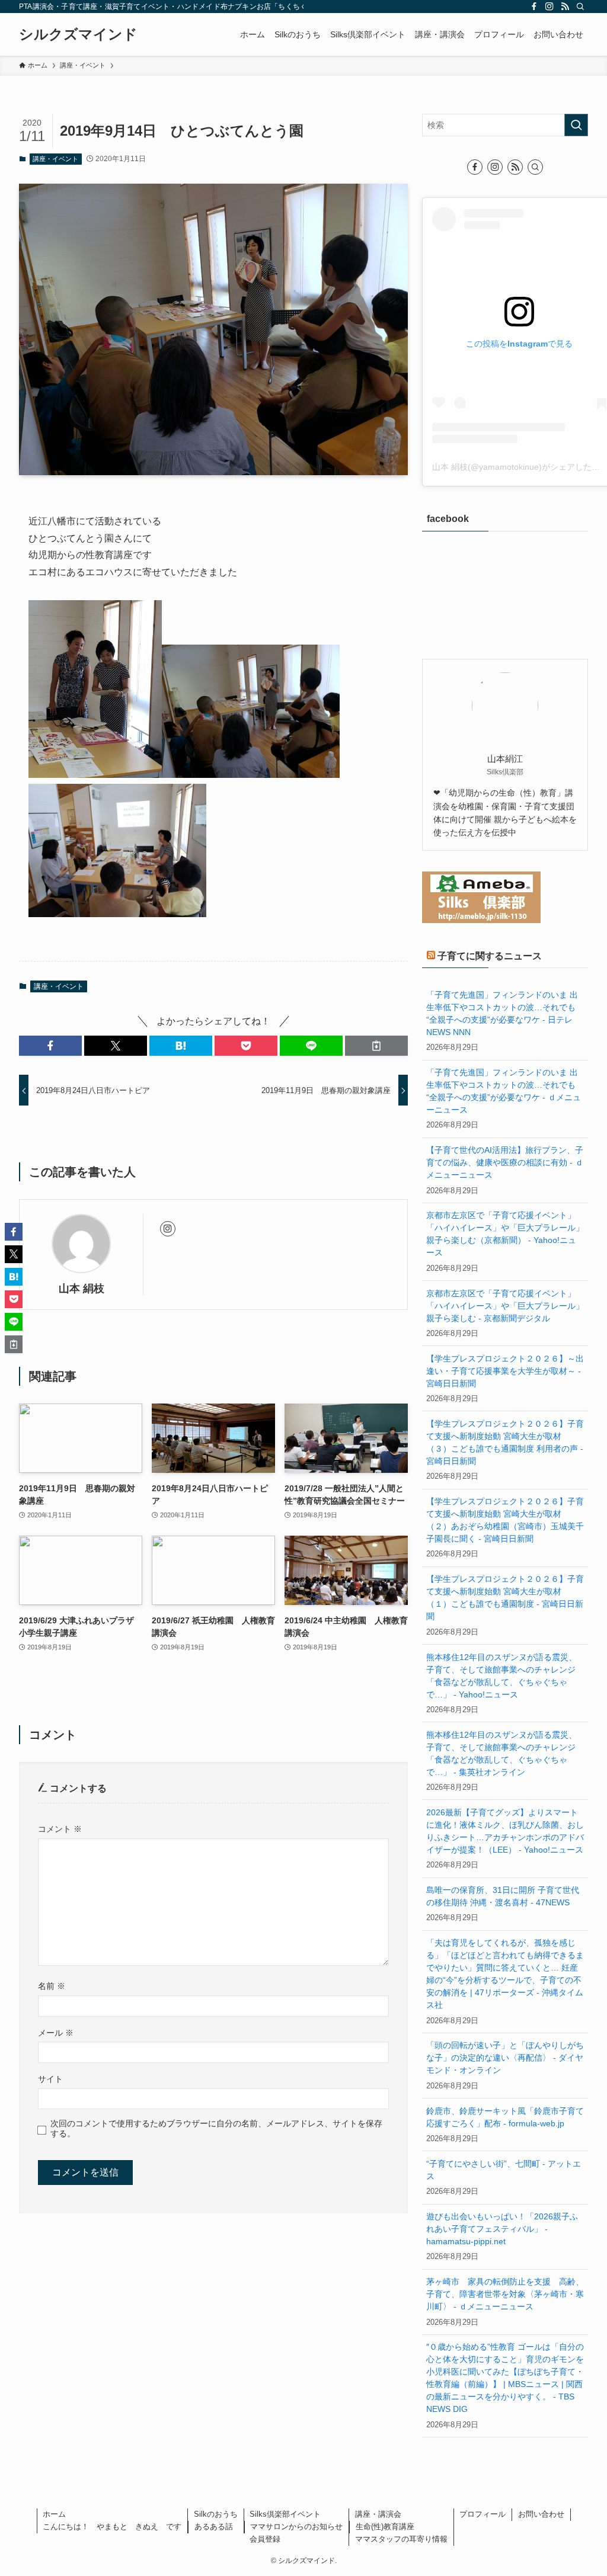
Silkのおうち (216, 2514)
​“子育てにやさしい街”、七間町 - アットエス (504, 2170)
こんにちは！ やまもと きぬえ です (112, 2527)
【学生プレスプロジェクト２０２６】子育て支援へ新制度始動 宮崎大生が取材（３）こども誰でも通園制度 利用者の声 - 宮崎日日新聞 (505, 1442)
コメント (60, 1829)
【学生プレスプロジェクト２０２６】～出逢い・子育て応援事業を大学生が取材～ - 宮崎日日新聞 (505, 1371)
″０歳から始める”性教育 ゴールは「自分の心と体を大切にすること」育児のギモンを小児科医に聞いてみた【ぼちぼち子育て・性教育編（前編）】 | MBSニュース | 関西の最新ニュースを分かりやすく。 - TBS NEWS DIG (505, 2378)
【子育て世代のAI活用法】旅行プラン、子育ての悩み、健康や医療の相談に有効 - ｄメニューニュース (505, 1162)
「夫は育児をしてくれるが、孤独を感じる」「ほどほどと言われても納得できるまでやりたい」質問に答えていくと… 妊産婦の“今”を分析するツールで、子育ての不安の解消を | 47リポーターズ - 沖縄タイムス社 (505, 1974)
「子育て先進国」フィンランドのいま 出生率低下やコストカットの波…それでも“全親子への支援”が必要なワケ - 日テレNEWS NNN (502, 1013)
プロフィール (483, 2514)
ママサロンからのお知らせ (296, 2527)
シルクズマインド (78, 34)
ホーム (54, 2514)
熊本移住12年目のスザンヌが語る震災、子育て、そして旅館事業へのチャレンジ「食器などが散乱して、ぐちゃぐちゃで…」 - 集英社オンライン (501, 1753)
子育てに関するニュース (490, 956)
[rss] (565, 7)
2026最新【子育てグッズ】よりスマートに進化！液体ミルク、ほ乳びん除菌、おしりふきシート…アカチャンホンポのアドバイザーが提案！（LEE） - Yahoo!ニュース (505, 1831)
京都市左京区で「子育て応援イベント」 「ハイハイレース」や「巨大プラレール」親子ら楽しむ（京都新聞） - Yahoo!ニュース (505, 1234)
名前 (52, 1986)
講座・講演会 (378, 2514)
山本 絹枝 (82, 1289)
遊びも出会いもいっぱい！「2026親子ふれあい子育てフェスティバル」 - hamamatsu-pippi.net (502, 2229)
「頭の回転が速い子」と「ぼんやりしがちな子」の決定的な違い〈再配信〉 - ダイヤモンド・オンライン (505, 2058)
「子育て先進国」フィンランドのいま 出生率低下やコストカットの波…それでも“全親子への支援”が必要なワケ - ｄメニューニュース (504, 1091)
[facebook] (534, 7)
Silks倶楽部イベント (285, 2514)
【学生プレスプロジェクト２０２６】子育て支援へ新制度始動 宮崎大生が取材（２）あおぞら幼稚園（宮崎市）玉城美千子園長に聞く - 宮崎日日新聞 (505, 1520)
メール (56, 2033)
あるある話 (214, 2527)
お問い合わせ (541, 2514)
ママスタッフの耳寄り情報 (401, 2539)
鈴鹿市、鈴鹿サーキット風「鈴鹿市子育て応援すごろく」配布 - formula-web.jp (505, 2117)
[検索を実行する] (576, 125)
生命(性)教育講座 (385, 2527)
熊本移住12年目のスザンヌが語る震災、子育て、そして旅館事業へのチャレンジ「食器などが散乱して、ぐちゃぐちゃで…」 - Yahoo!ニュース (501, 1676)
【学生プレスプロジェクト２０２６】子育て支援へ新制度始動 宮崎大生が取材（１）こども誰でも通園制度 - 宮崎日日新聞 (505, 1598)
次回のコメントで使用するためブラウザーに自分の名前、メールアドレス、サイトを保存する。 (216, 2128)
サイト (50, 2079)
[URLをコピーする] (376, 1046)
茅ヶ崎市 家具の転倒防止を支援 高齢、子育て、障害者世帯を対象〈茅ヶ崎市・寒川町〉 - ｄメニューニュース (505, 2294)
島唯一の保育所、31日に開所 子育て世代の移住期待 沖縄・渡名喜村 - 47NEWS (503, 1896)
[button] (50, 1046)
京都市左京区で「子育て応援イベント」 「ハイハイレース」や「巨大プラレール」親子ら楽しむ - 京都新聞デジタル (505, 1306)
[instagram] (550, 7)
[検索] (580, 7)
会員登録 (265, 2539)
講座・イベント (55, 159)
